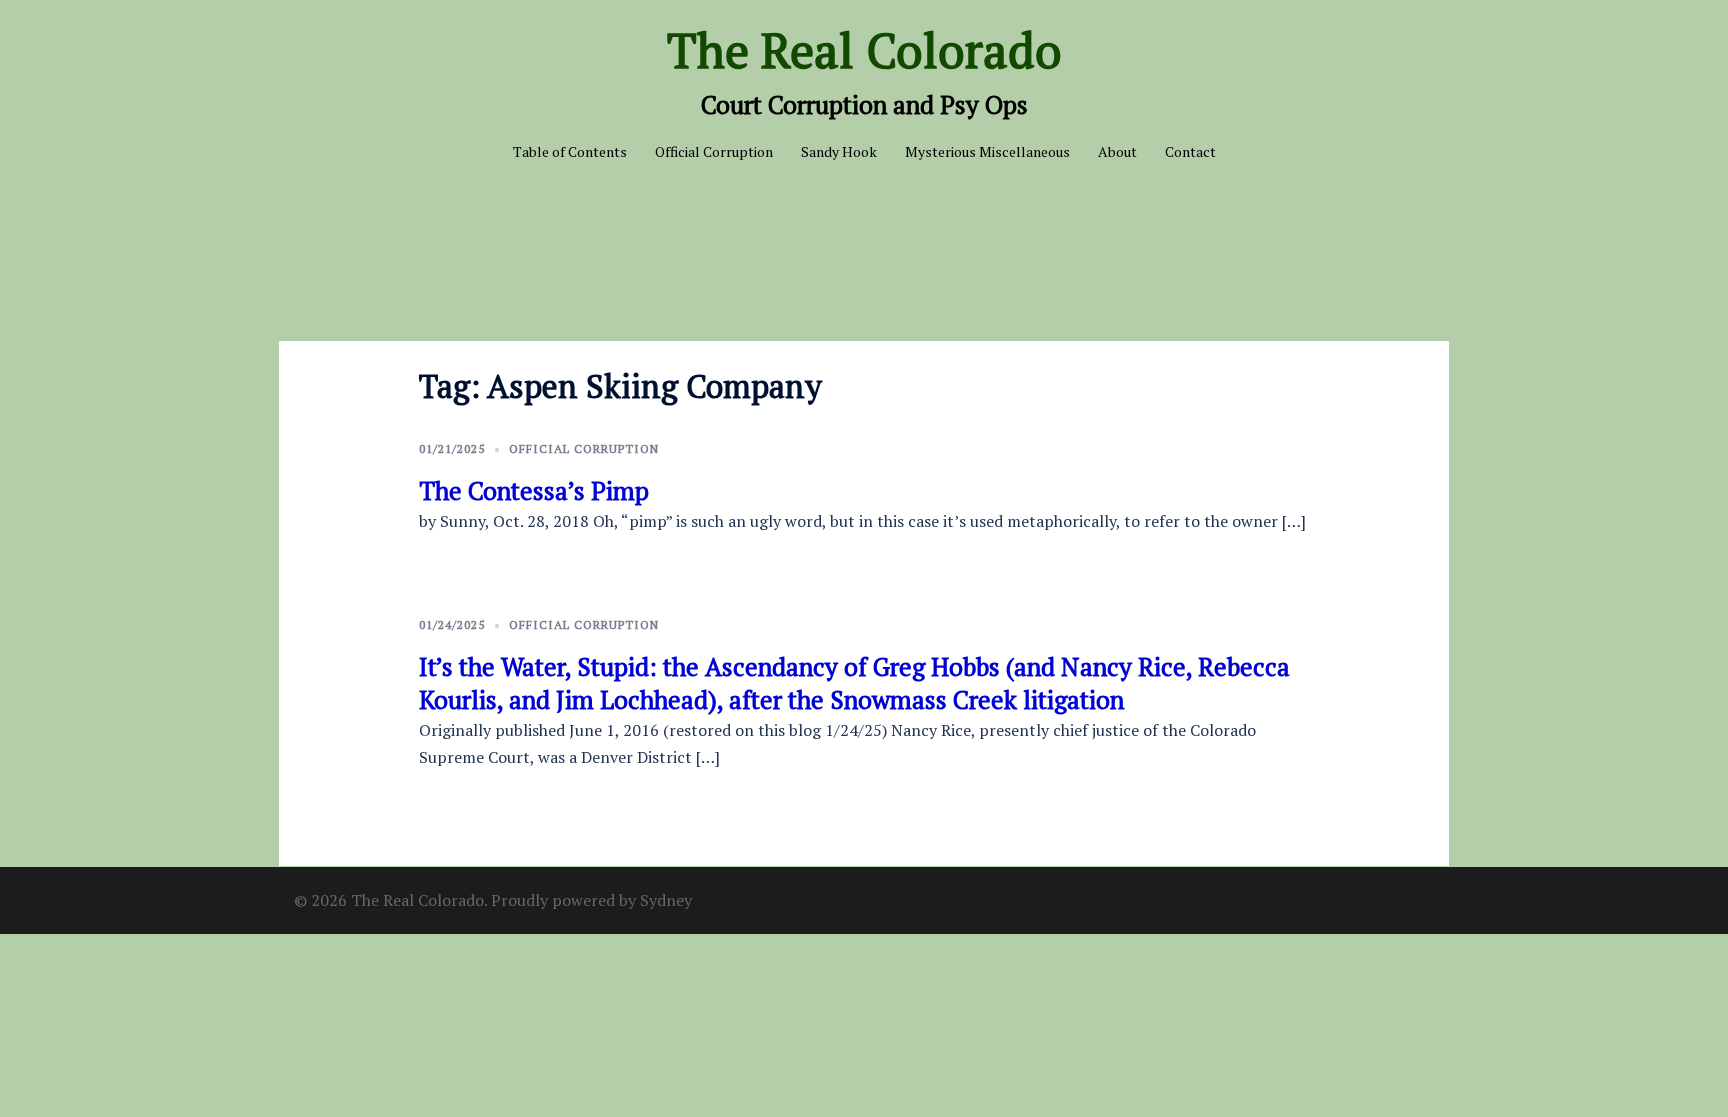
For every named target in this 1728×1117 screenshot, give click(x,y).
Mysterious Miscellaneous (987, 151)
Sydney (666, 900)
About (1117, 151)
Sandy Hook (839, 151)
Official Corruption (714, 151)
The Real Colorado (864, 50)
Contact (1190, 151)
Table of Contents (570, 151)
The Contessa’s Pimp (534, 490)
